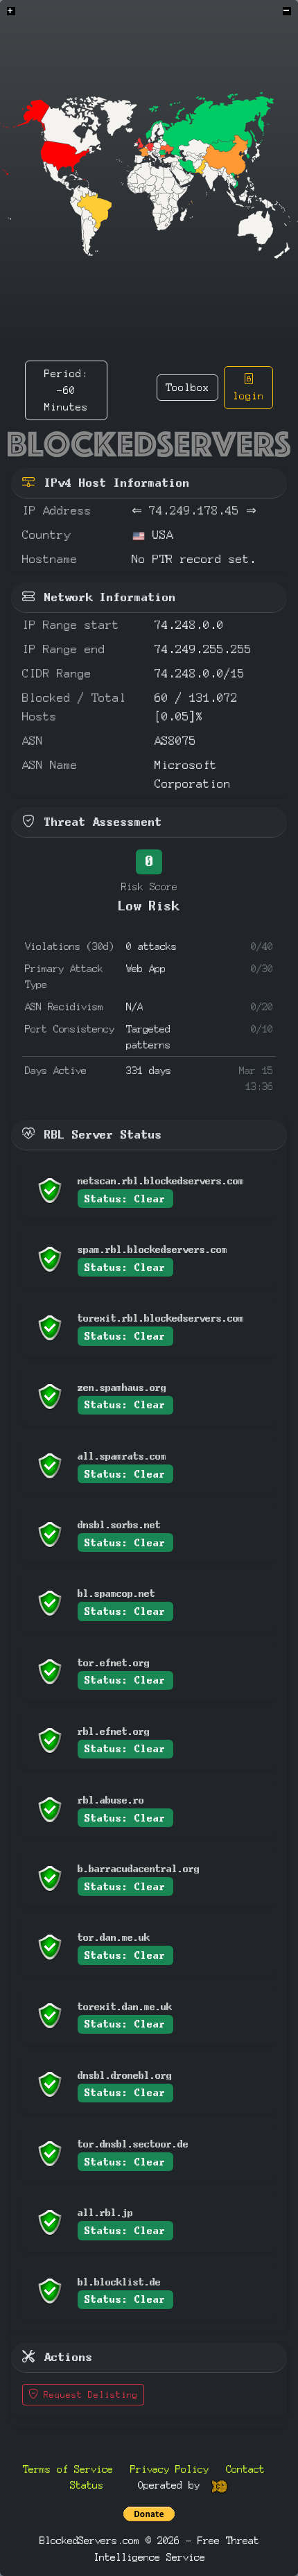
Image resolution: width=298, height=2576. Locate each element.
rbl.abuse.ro (111, 1800)
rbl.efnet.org (114, 1731)
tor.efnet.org (114, 1662)
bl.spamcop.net (116, 1593)
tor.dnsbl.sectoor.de (133, 2144)
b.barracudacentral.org (139, 1868)
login (248, 396)
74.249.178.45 (194, 511)
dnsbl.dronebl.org (125, 2075)
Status (87, 2485)
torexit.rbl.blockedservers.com (161, 1318)
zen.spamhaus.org (122, 1387)
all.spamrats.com (122, 1456)
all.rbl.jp (105, 2212)
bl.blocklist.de (119, 2282)
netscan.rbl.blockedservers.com (161, 1181)
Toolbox (187, 387)
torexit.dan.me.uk (125, 2006)
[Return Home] (149, 444)
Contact (245, 2469)
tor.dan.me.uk (114, 1937)
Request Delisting (88, 2395)
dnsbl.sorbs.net (119, 1524)
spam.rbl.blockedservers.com (152, 1249)
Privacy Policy (169, 2469)
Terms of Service (68, 2469)
